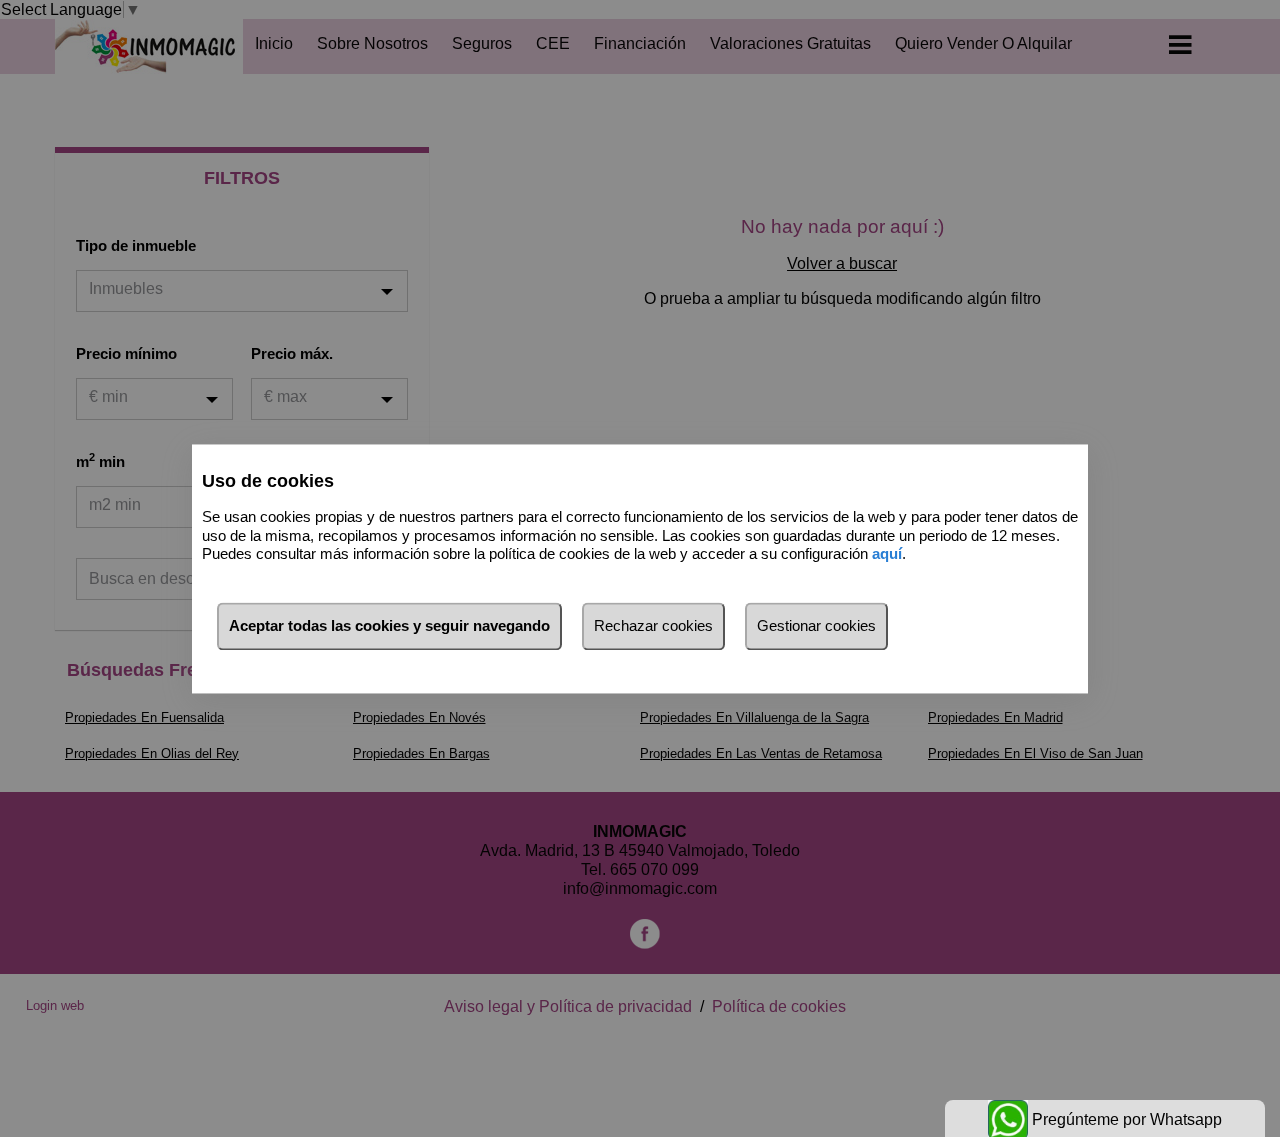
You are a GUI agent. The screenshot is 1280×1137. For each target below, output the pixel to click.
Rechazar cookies (653, 625)
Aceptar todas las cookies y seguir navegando (389, 625)
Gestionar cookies (816, 625)
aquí (887, 554)
